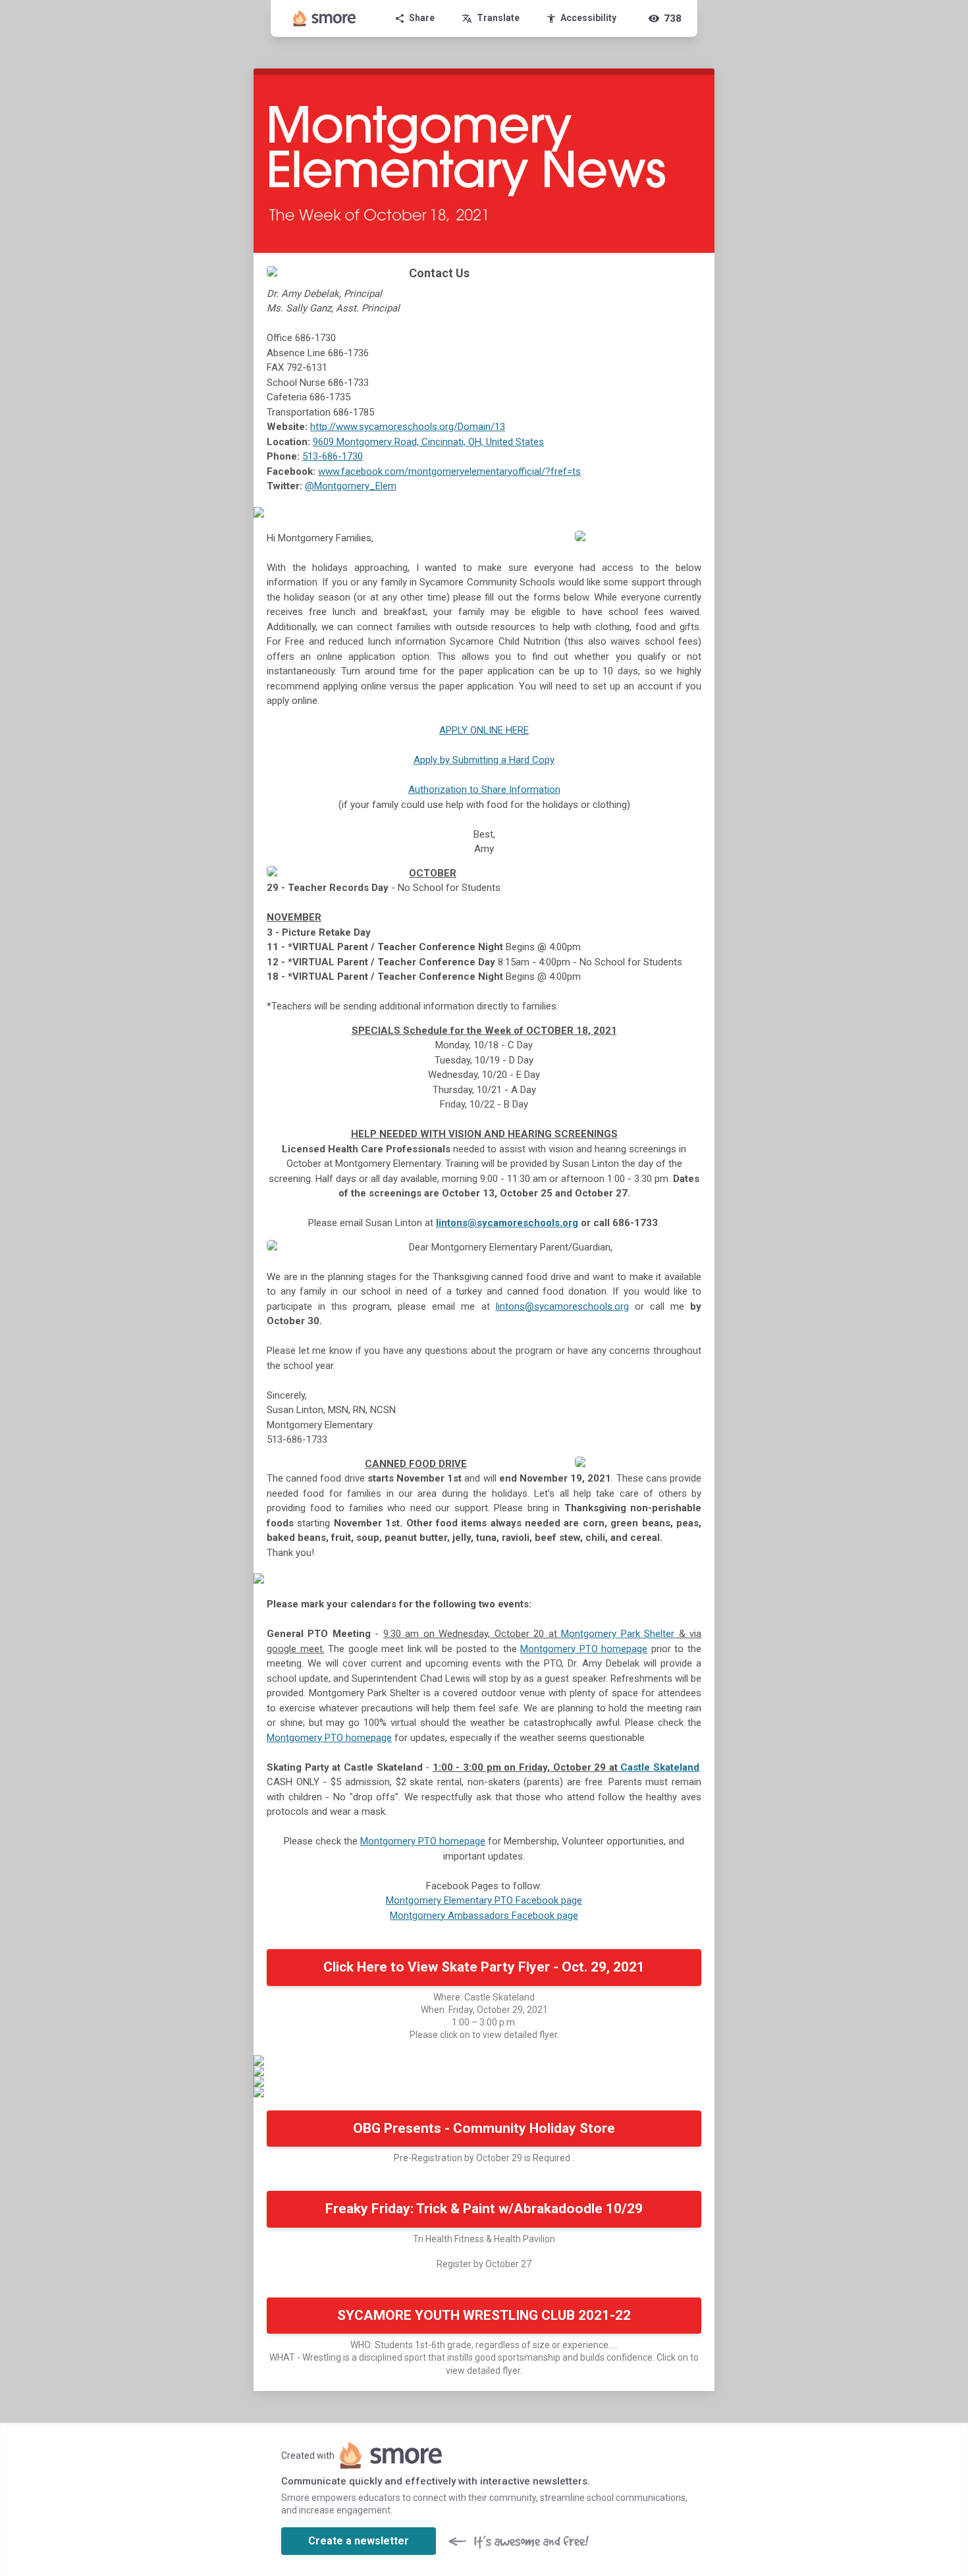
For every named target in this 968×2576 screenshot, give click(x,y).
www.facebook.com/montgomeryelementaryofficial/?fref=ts (449, 471)
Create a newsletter (359, 2541)
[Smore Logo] (325, 18)
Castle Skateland (660, 1767)
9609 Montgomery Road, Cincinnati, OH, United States (428, 442)
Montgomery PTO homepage (584, 1649)
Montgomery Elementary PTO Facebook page (484, 1900)
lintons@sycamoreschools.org (507, 1223)
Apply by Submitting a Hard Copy (484, 760)
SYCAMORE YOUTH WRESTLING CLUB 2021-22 (484, 2315)
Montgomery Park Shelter (618, 1634)
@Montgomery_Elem (351, 486)
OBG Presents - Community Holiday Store (484, 2128)
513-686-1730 (333, 456)
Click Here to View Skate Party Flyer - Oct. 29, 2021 (484, 1967)
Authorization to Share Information (484, 790)
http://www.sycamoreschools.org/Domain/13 (408, 427)
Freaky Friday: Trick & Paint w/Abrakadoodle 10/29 (484, 2209)
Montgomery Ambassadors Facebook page (484, 1916)
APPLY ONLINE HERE (484, 730)
